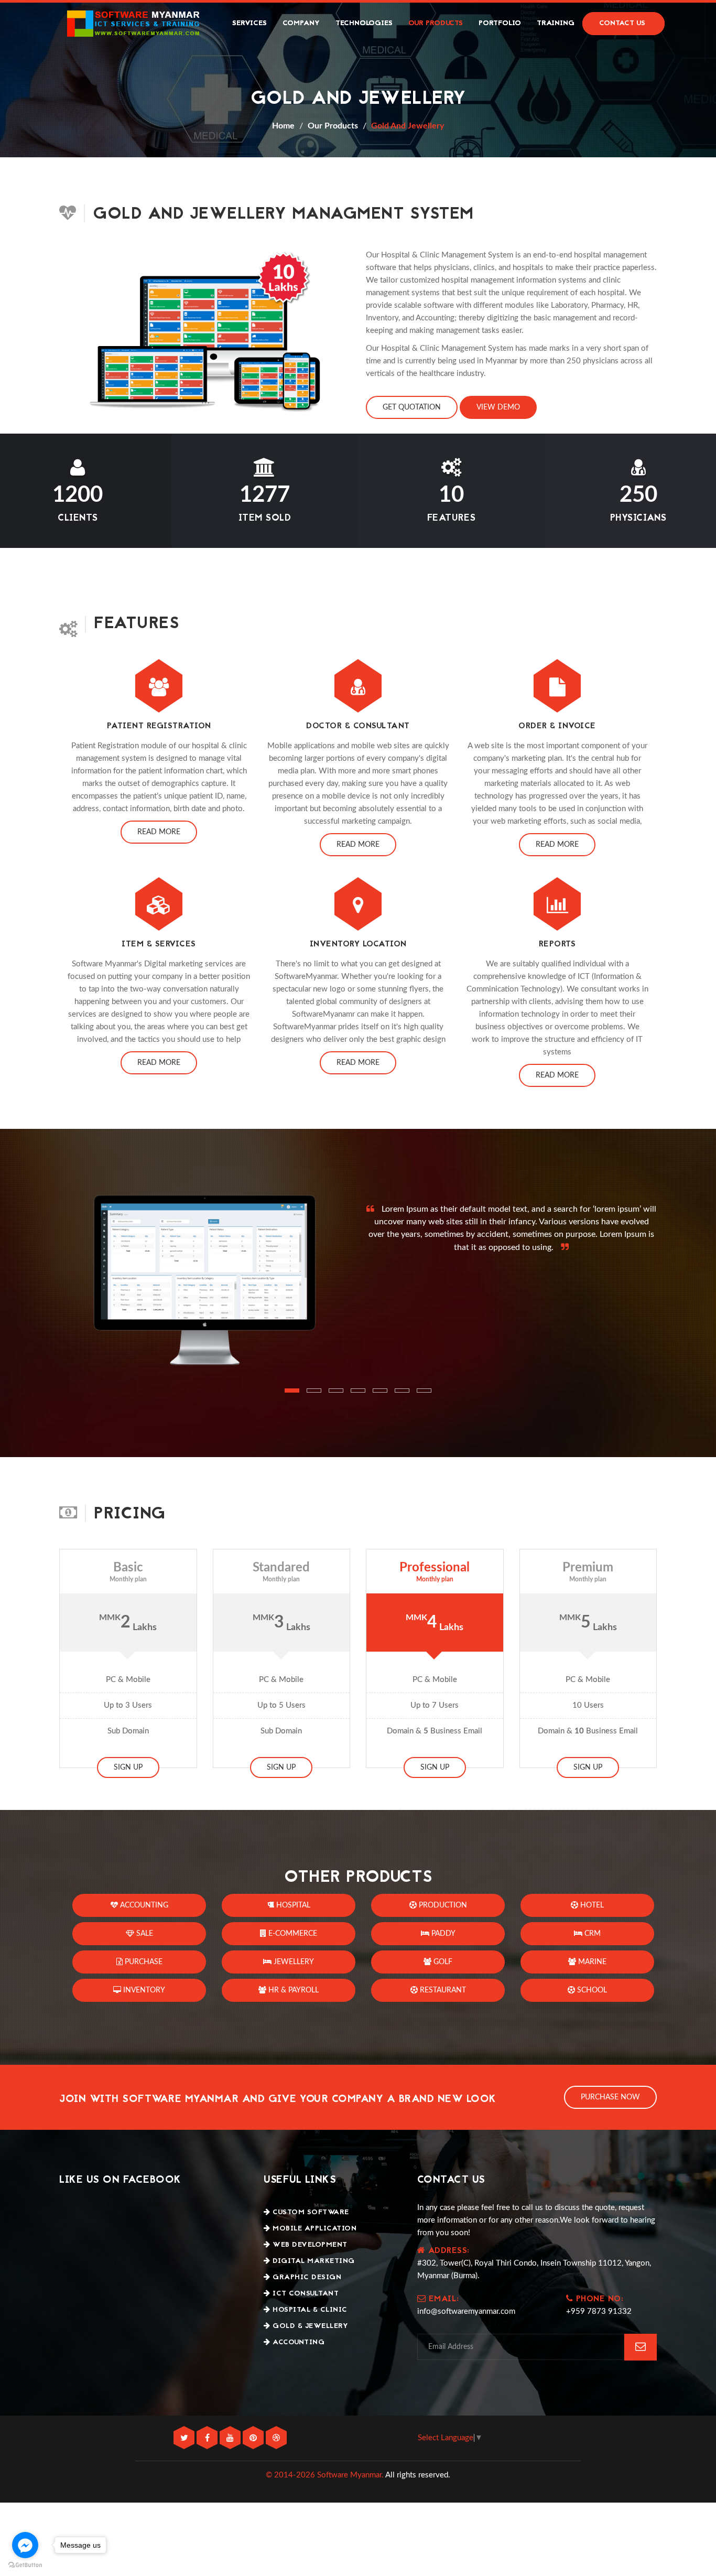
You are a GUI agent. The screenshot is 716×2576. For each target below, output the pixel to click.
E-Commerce (292, 1934)
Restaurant (442, 1990)
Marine (591, 1962)
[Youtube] (231, 2438)
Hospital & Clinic (309, 2310)
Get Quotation (412, 407)
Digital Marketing (313, 2261)
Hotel (591, 1905)
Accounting (143, 1905)
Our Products (436, 23)
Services (249, 23)
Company (301, 23)
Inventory (143, 1990)
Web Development (309, 2245)
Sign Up (128, 1767)
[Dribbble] (276, 2438)
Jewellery (293, 1962)
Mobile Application (313, 2229)
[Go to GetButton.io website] (25, 2565)
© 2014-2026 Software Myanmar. (325, 2475)
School (591, 1990)
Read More (159, 832)
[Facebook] (208, 2438)
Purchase (143, 1962)
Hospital (292, 1905)
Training (556, 23)
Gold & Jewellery (309, 2326)
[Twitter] (185, 2438)
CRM (592, 1934)
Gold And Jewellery (408, 126)
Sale (144, 1934)
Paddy (442, 1934)
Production (442, 1905)
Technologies (364, 23)
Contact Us (622, 23)
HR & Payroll (292, 1990)
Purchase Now (610, 2097)
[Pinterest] (254, 2438)
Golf (442, 1962)
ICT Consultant (305, 2294)
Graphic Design (306, 2277)
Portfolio (500, 23)
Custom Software (310, 2212)
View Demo (498, 407)
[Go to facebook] (25, 2545)
